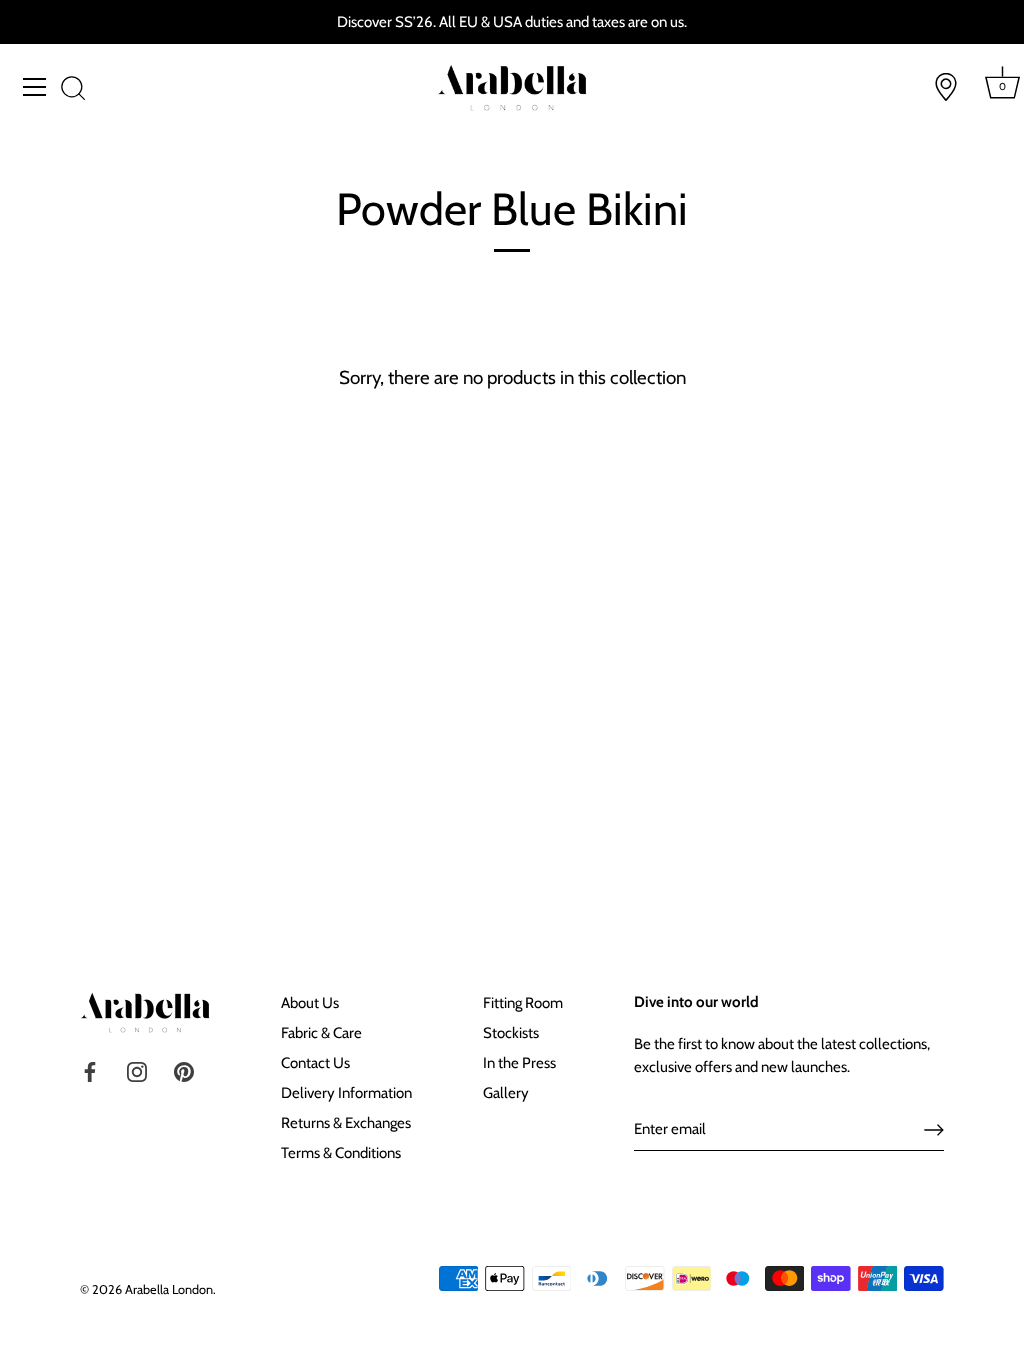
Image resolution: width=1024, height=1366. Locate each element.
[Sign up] (934, 1130)
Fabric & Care (321, 1033)
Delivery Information (346, 1093)
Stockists (511, 1033)
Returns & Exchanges (346, 1123)
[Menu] (35, 87)
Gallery (506, 1093)
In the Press (519, 1063)
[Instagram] (137, 1071)
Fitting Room (523, 1003)
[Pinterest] (184, 1071)
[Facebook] (90, 1071)
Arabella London (169, 1289)
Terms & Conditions (341, 1153)
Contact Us (315, 1063)
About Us (310, 1003)
